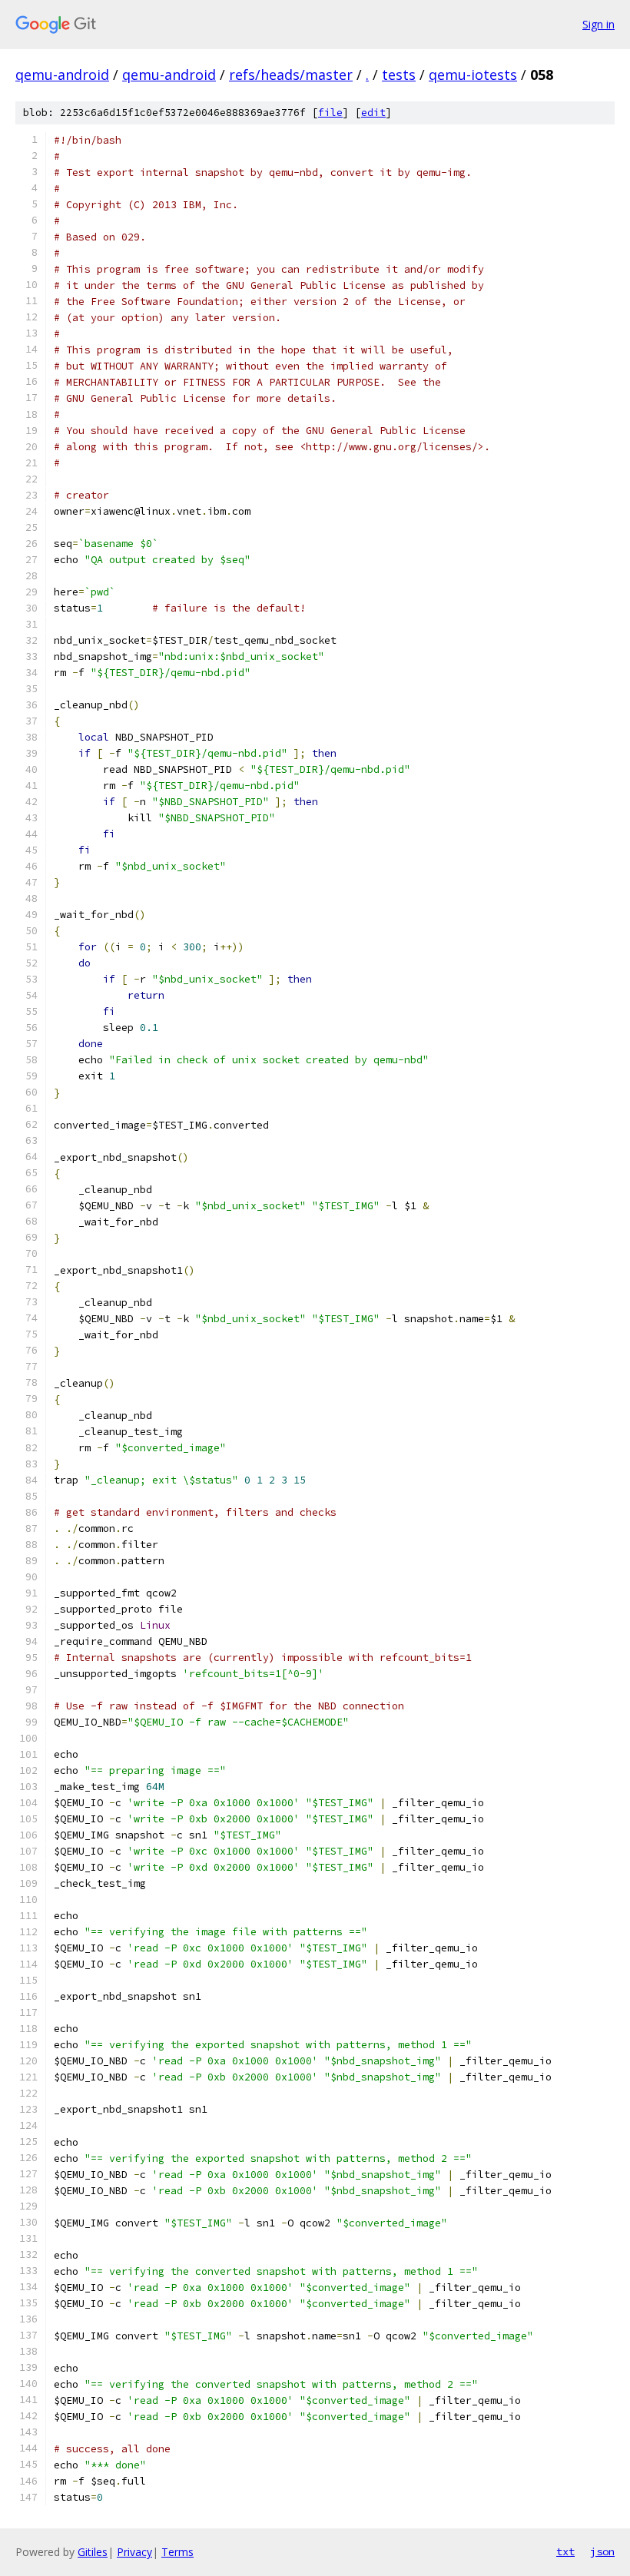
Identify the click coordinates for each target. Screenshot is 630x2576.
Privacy (134, 2552)
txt (565, 2551)
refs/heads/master (291, 75)
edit (373, 113)
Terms (177, 2552)
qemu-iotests (473, 75)
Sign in (598, 24)
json (602, 2551)
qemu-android (62, 75)
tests (399, 75)
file (330, 113)
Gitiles (93, 2552)
